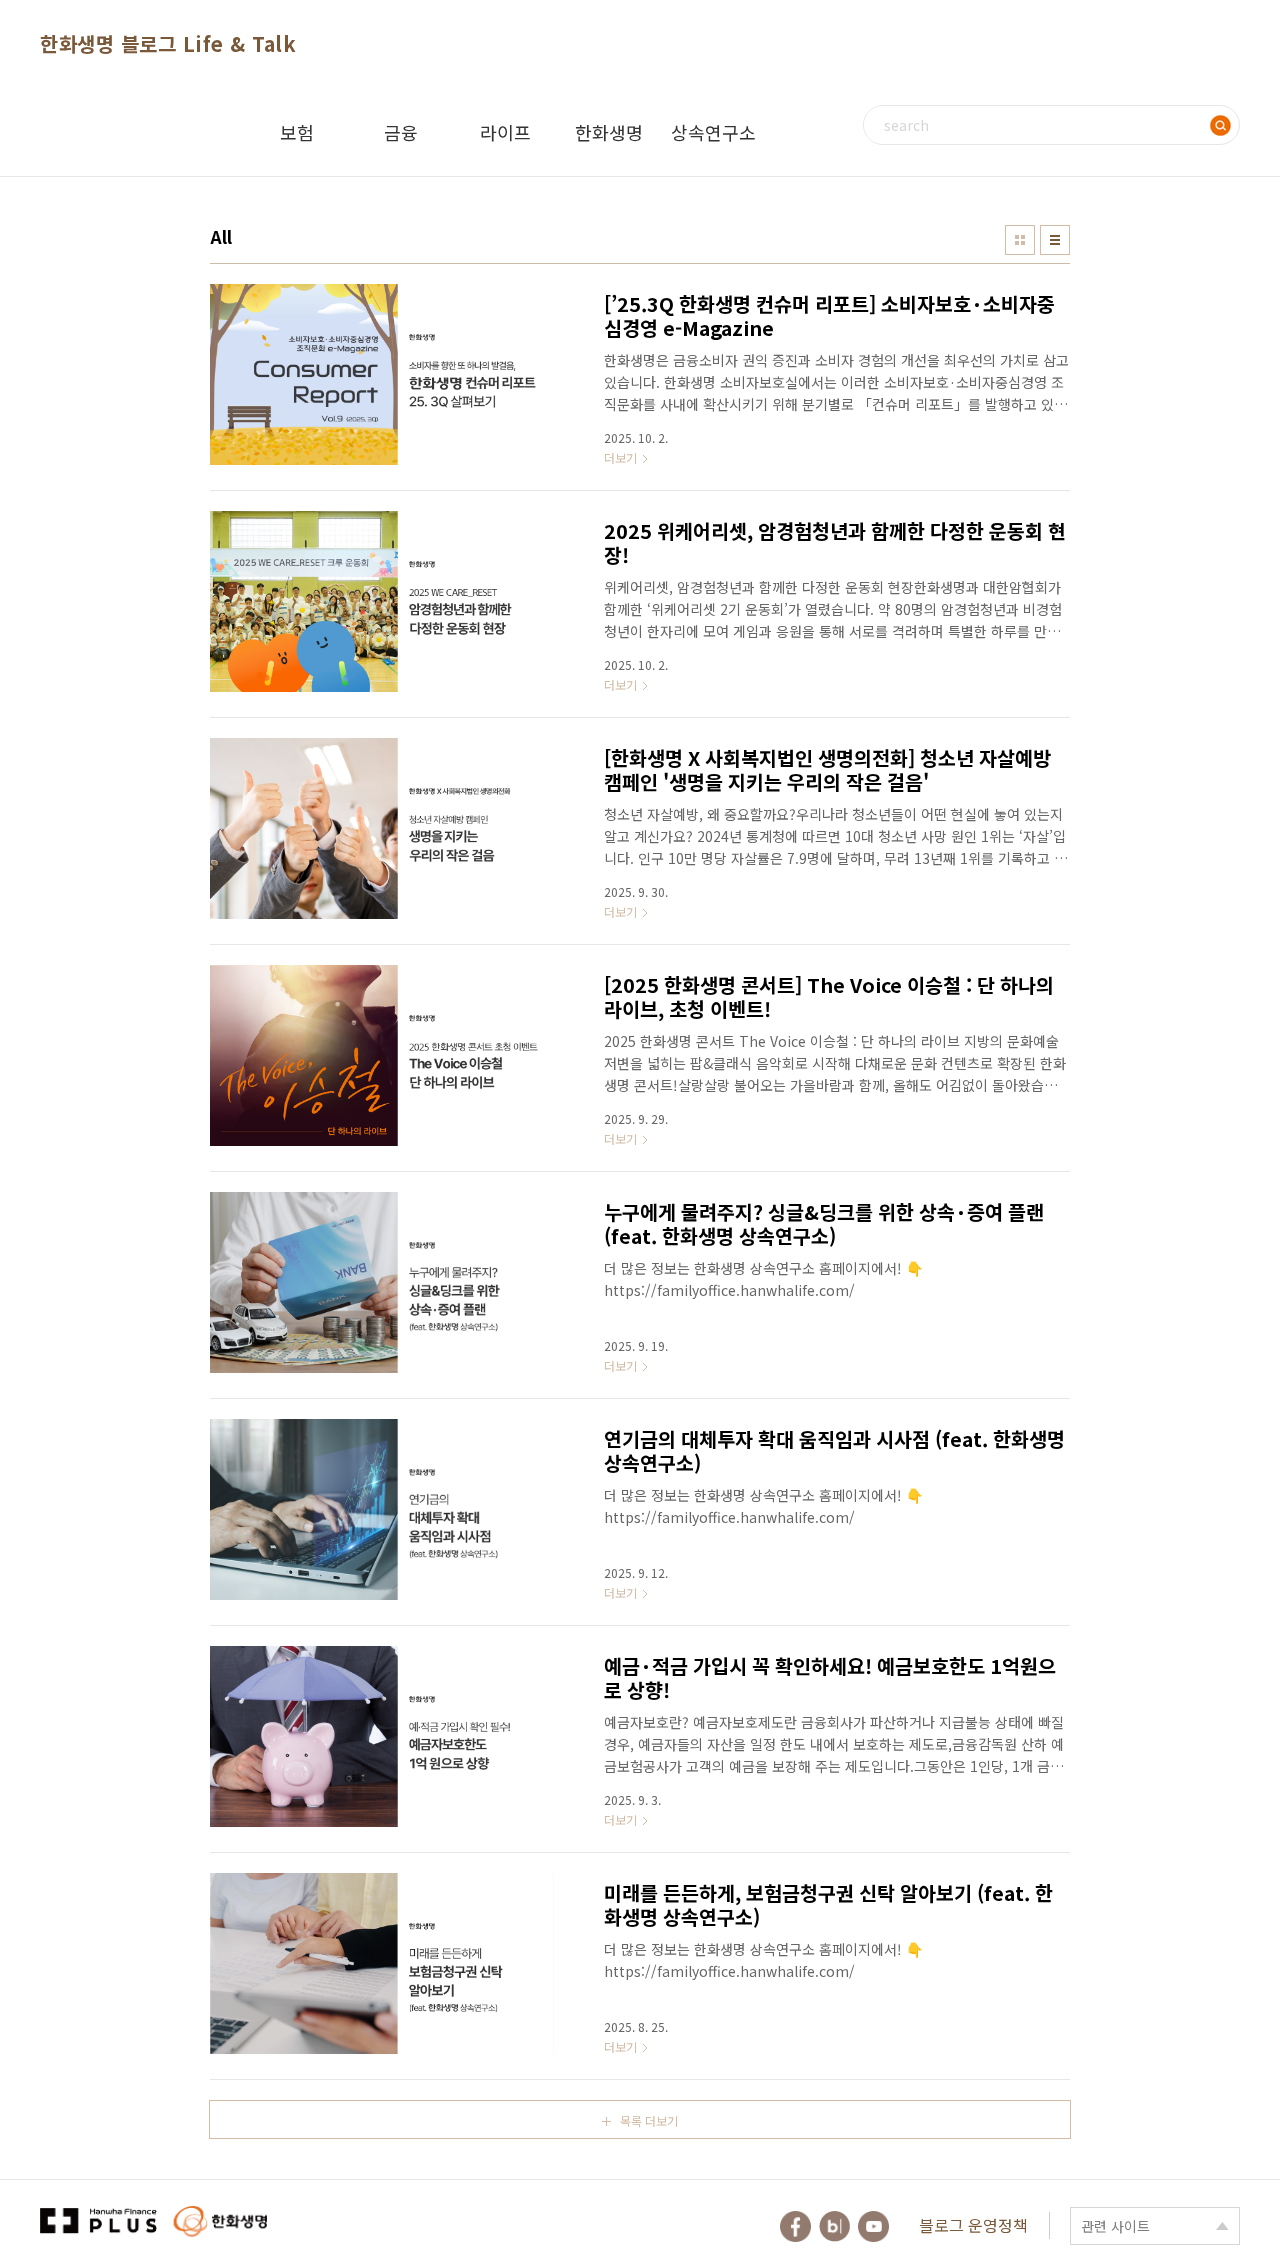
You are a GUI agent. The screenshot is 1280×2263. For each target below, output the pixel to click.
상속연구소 (713, 132)
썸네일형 (1020, 240)
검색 (1220, 125)
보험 (297, 132)
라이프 (505, 132)
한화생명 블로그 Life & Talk (168, 43)
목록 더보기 (649, 2120)
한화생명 (609, 132)
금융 (401, 132)
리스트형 (1055, 240)
